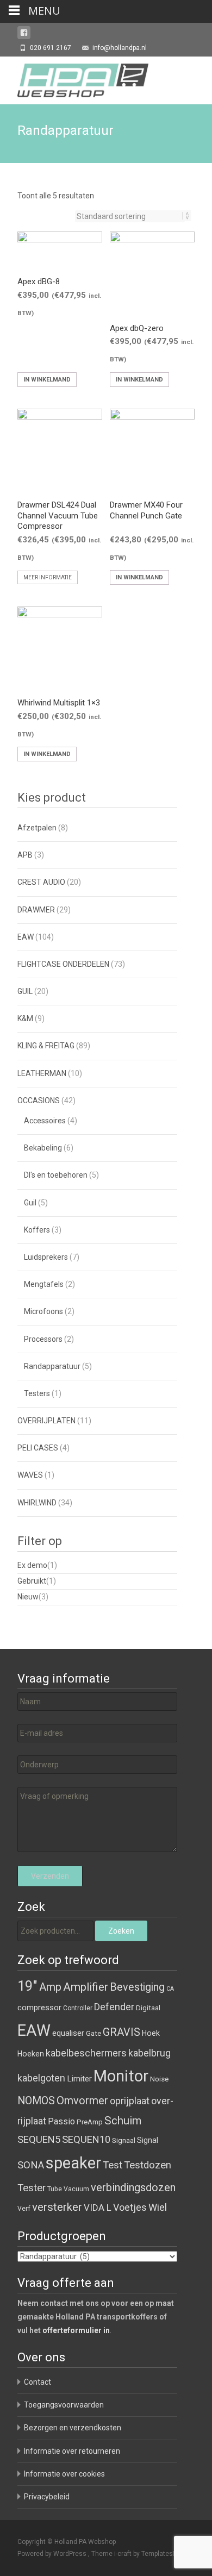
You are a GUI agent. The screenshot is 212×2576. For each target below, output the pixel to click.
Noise (159, 2079)
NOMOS (36, 2101)
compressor (39, 2008)
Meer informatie (48, 577)
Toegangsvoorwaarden (64, 2405)
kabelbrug (149, 2053)
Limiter (79, 2079)
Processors (43, 1339)
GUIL (25, 991)
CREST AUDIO (41, 882)
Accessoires (45, 1121)
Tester (32, 2188)
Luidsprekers (46, 1257)
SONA (31, 2165)
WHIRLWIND (37, 1503)
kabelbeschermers (86, 2053)
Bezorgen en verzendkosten (73, 2428)
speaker (73, 2163)
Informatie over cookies (64, 2474)
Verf (24, 2209)
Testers (37, 1393)
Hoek (151, 2033)
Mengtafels (44, 1284)
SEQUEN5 (39, 2139)
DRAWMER (36, 910)
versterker (57, 2207)
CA (170, 1989)
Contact (38, 2382)
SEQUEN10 (86, 2139)
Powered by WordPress (53, 2554)
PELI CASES (38, 1448)
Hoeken (31, 2054)
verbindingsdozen (133, 2187)
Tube (55, 2189)
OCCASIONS (39, 1101)
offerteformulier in (76, 2330)
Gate (93, 2033)
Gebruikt (32, 1581)
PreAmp (90, 2122)
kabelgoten (41, 2078)
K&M (25, 1018)
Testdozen (148, 2165)
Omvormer (82, 2100)
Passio (61, 2121)
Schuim (123, 2121)
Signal (148, 2140)
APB (25, 855)
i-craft (124, 2554)
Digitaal (148, 2008)
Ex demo (32, 1565)
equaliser (68, 2033)
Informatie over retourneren (72, 2451)
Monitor (121, 2076)
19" (27, 1986)
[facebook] (24, 35)
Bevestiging (137, 1987)
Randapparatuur (52, 1366)
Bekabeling (43, 1148)
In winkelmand (47, 380)
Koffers (37, 1230)
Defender (114, 2007)
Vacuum (76, 2189)
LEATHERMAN (42, 1073)
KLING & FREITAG (46, 1046)
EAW (26, 937)
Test (113, 2165)
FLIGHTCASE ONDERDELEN (63, 964)
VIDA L (98, 2208)
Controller (78, 2008)
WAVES (30, 1475)
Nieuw (28, 1597)
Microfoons (43, 1311)
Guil (30, 1203)
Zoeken (121, 1931)
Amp (50, 1987)
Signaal (124, 2140)
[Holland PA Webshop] (74, 78)
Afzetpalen (37, 828)
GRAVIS (121, 2032)
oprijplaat (130, 2101)
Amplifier (86, 1987)
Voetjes (130, 2207)
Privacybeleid (47, 2497)
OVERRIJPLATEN (46, 1421)
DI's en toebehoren (56, 1175)
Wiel (158, 2207)
